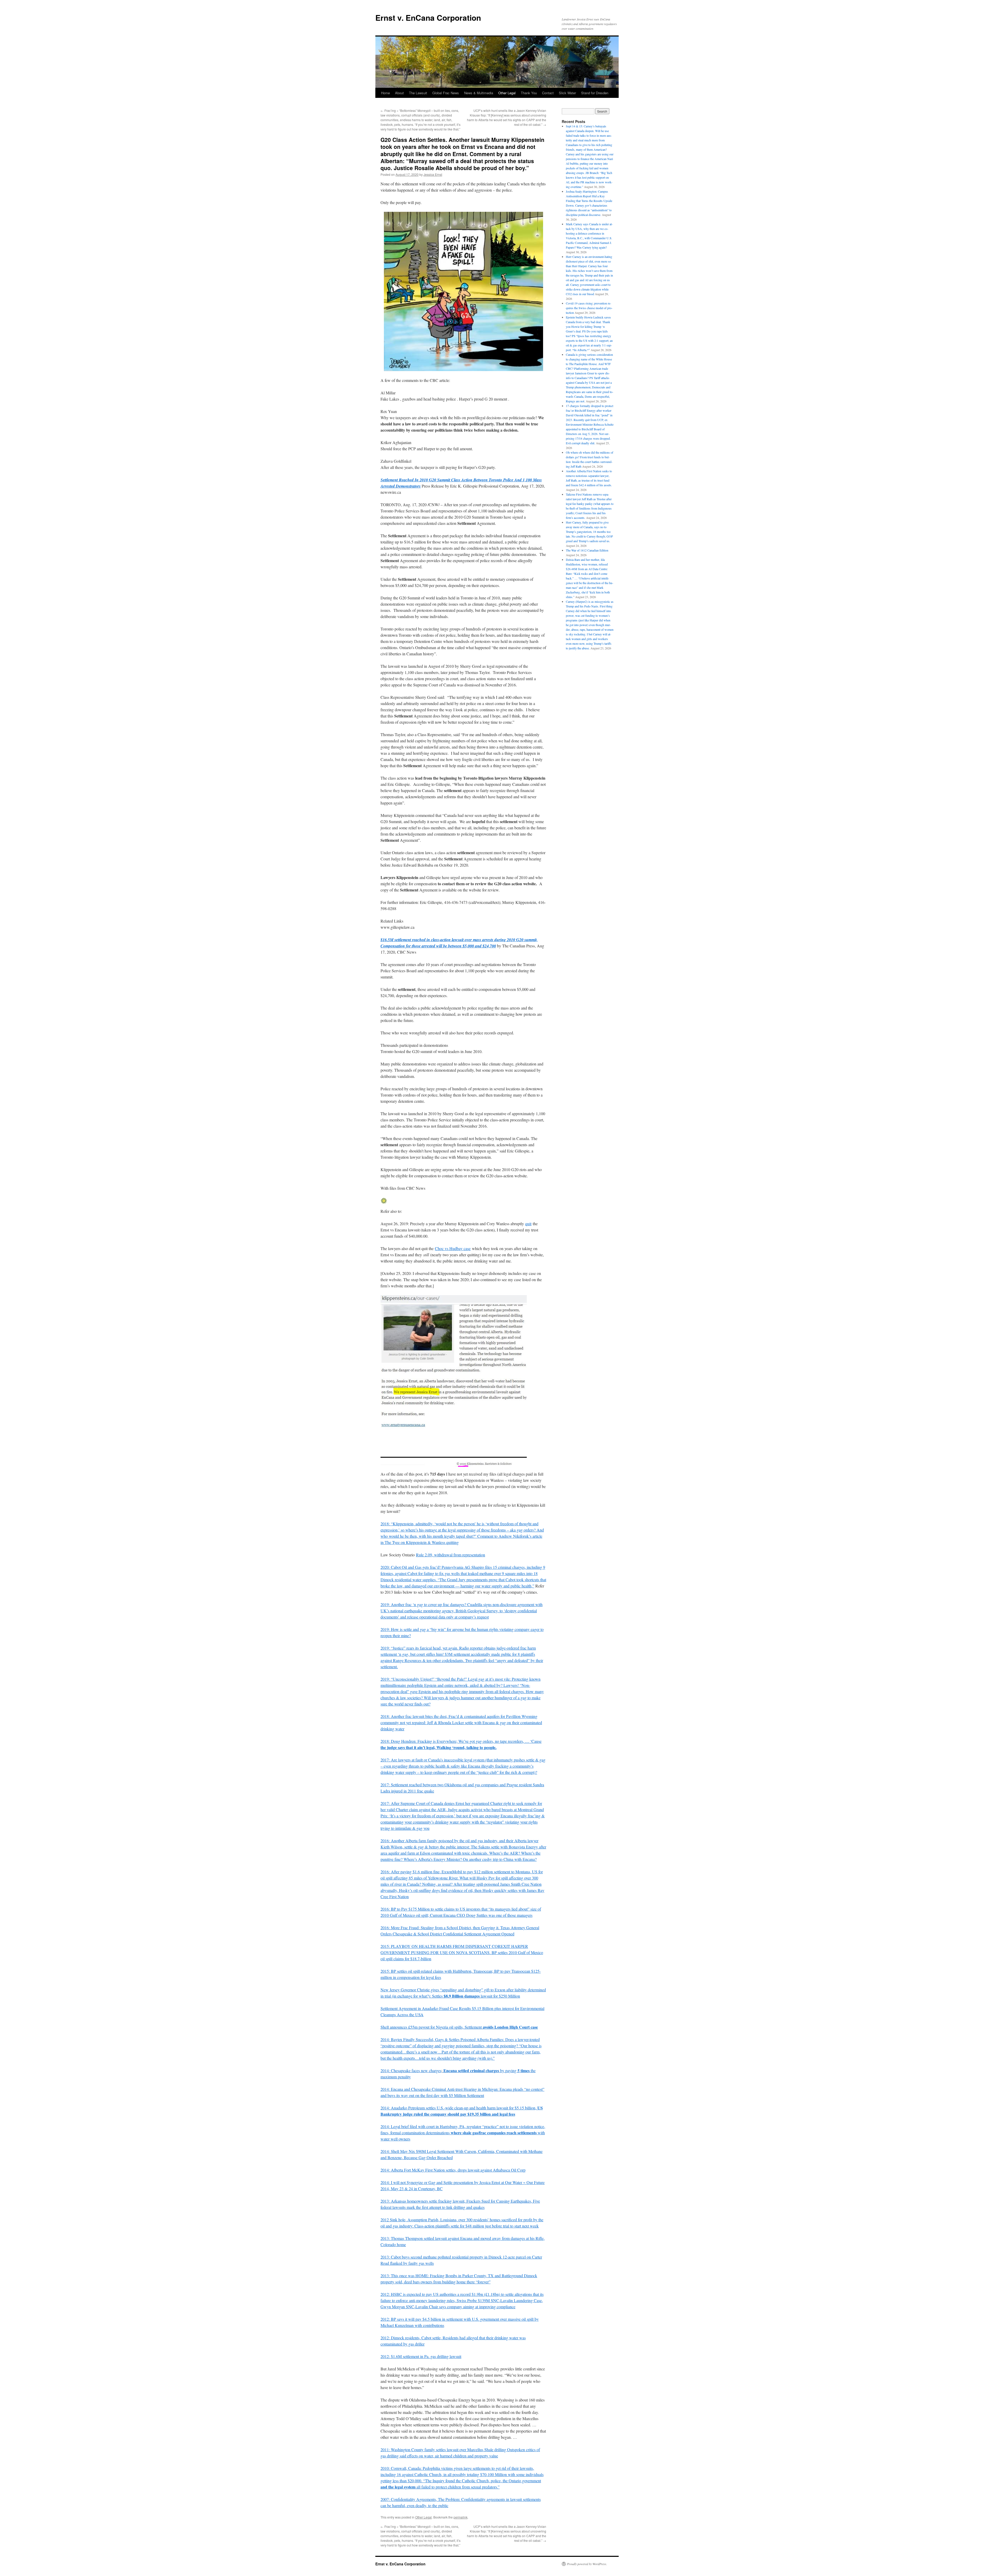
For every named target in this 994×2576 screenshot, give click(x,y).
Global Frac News (446, 93)
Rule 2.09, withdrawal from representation (451, 1555)
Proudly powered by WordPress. (587, 2564)
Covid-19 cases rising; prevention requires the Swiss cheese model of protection (589, 308)
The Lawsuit (418, 93)
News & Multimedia (479, 93)
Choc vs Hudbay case (453, 1248)
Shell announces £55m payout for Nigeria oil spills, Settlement (459, 2027)
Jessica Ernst (433, 174)
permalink (461, 2517)
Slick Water (567, 93)
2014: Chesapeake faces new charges (411, 2070)
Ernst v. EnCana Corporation (428, 17)
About (399, 93)
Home (385, 93)
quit (528, 1224)
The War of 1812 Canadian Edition (587, 550)
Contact (548, 93)
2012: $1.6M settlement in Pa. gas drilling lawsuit (421, 2356)
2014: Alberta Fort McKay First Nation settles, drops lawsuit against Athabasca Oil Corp (453, 2170)
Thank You (529, 93)
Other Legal (507, 93)
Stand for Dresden (595, 93)
